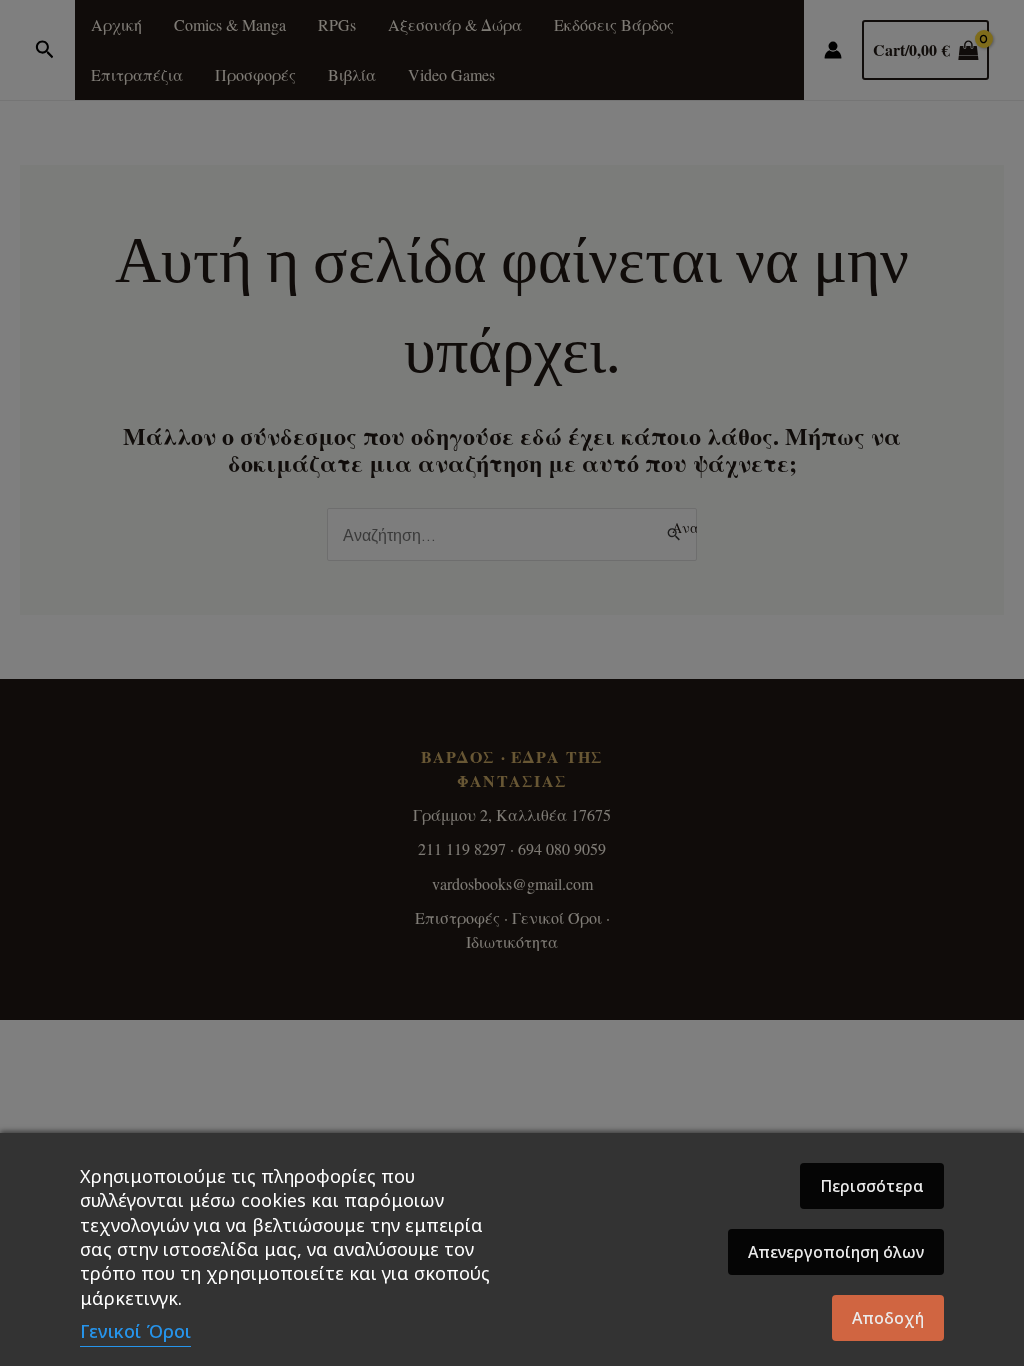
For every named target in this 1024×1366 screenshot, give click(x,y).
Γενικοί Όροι (135, 1331)
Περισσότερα (872, 1186)
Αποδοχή (888, 1318)
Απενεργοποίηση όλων (836, 1252)
